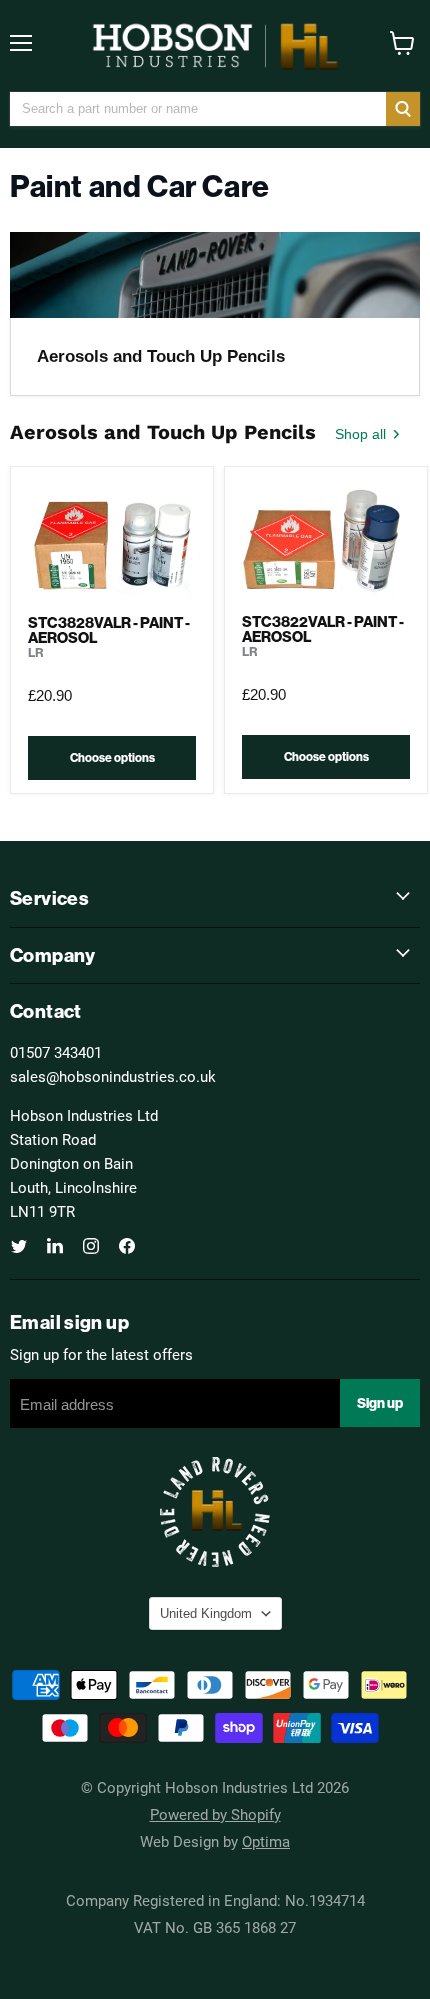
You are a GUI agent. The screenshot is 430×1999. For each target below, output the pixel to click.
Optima (266, 1841)
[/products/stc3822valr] (326, 538)
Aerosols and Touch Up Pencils (161, 356)
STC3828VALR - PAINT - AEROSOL (109, 630)
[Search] (403, 109)
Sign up (380, 1403)
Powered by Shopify (215, 1814)
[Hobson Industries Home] (215, 46)
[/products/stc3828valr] (112, 539)
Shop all (362, 434)
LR (36, 652)
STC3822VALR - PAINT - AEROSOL (323, 629)
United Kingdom (206, 1613)
